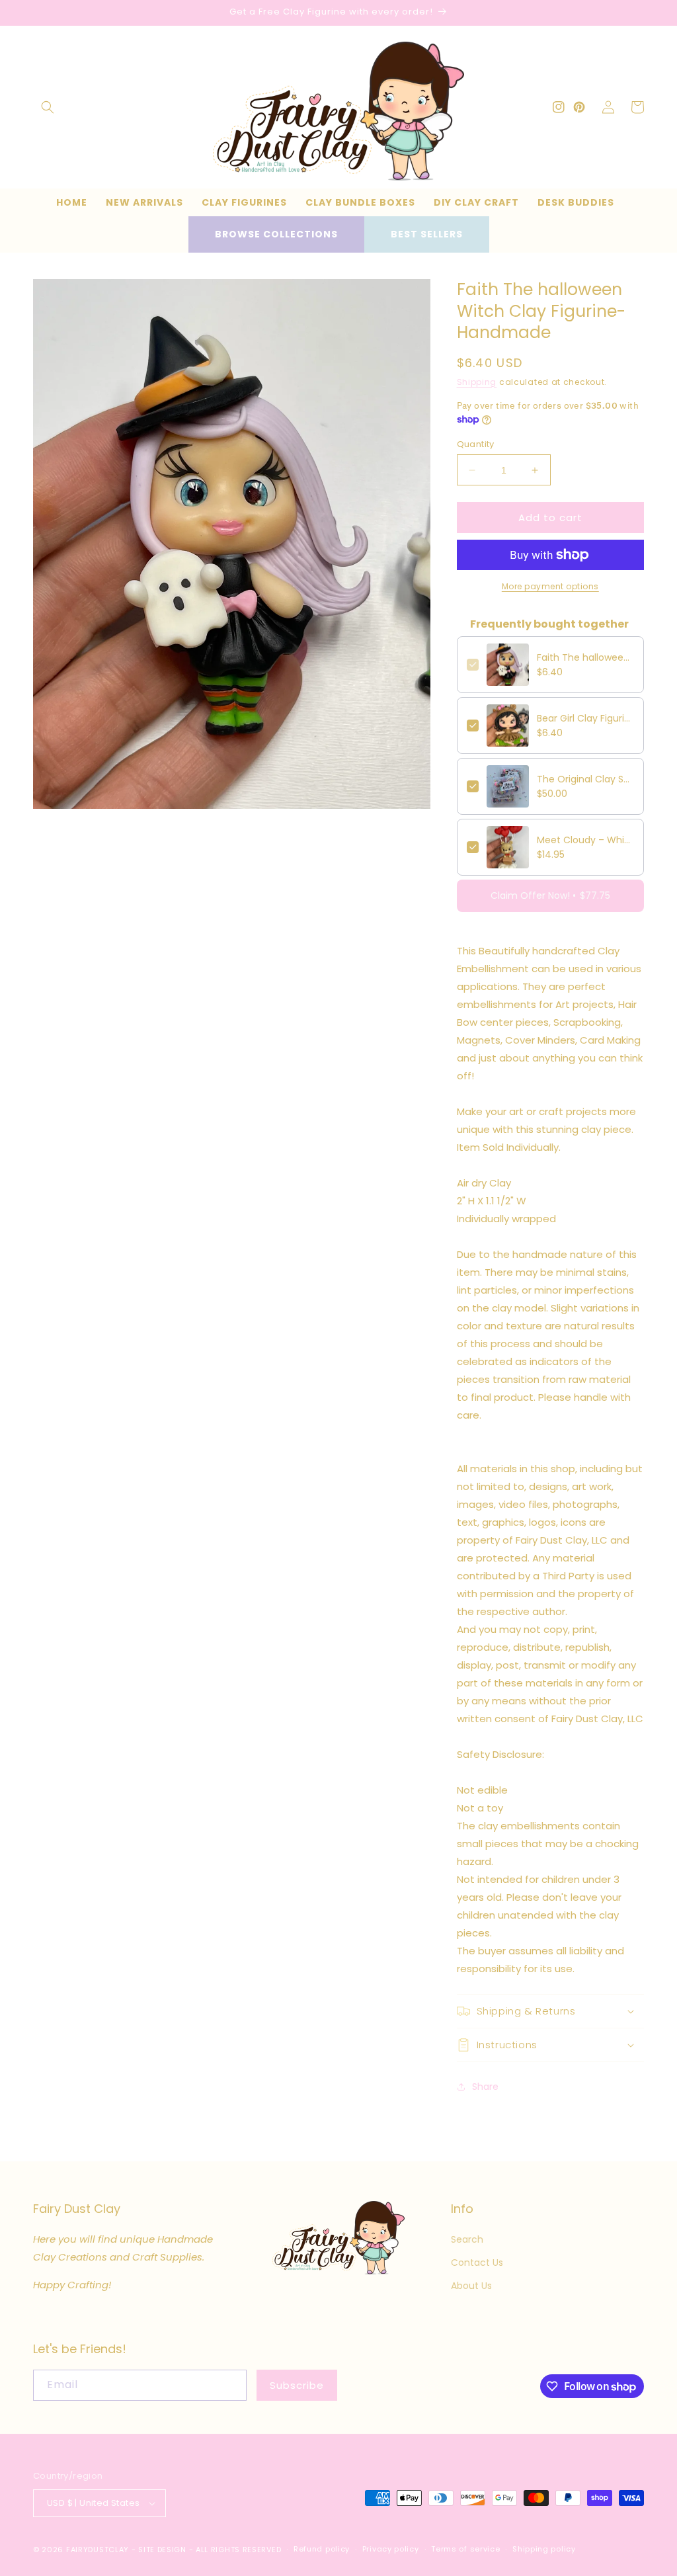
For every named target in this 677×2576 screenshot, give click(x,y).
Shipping (477, 382)
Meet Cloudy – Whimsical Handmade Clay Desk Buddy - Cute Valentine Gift (585, 840)
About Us (471, 2286)
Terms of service (465, 2549)
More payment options (550, 586)
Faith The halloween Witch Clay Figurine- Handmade (585, 657)
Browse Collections (276, 234)
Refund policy (322, 2549)
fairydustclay (98, 2550)
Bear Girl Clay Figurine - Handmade (585, 718)
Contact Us (477, 2263)
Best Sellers (427, 234)
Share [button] (485, 2087)
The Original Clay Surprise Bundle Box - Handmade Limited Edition (585, 779)
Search (467, 2239)
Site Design (162, 2550)
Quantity (476, 444)
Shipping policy (544, 2549)
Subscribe (297, 2385)
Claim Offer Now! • (550, 895)
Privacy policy (391, 2549)
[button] (48, 107)
